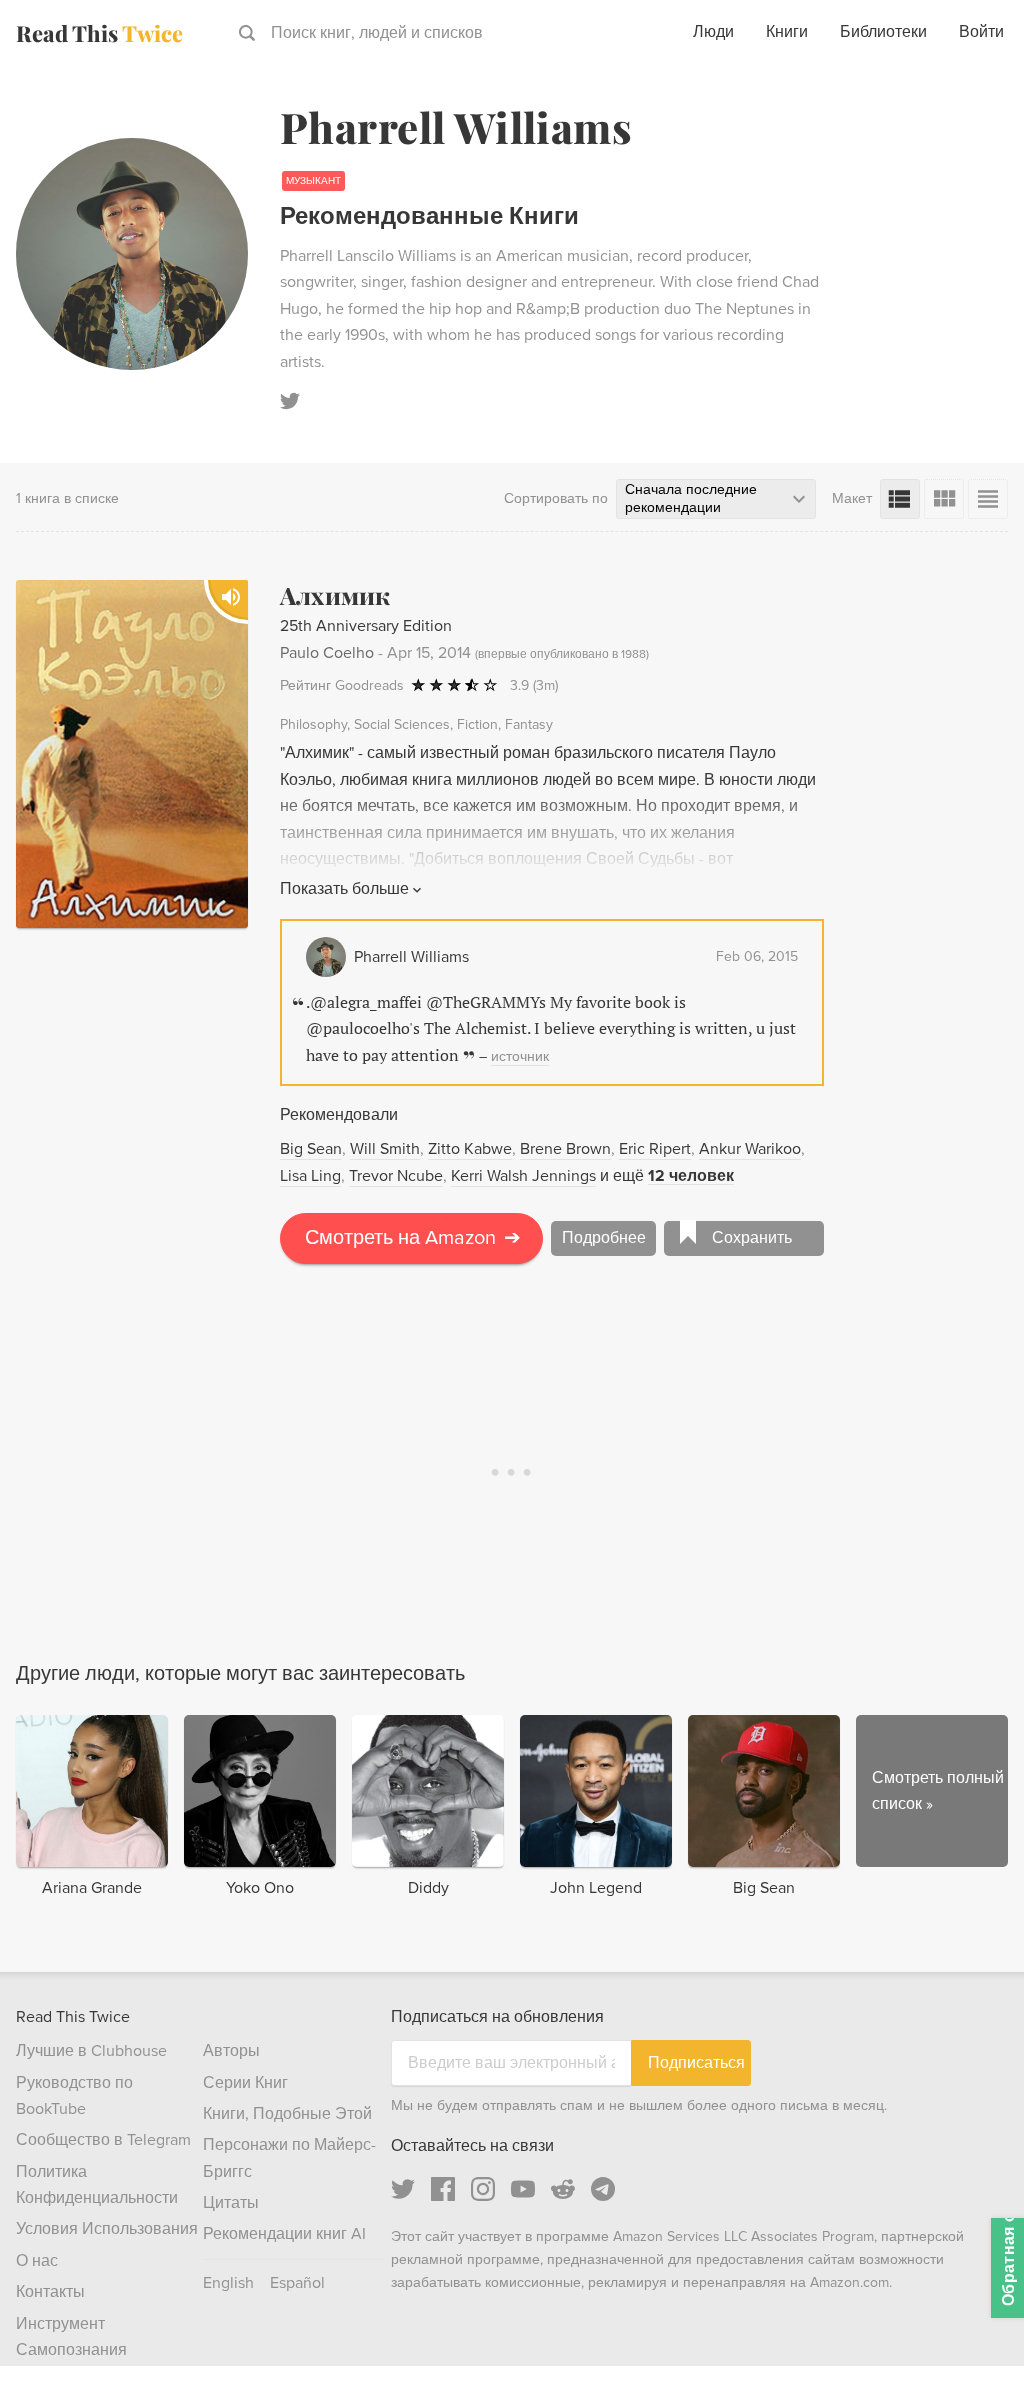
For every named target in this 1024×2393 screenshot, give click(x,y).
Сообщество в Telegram (103, 2140)
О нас (37, 2261)
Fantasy (529, 724)
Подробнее (604, 1238)
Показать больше (344, 889)
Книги (787, 32)
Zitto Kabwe (470, 1149)
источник (520, 1056)
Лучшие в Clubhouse (91, 2051)
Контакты (50, 2292)
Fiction (477, 724)
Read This (99, 33)
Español (297, 2283)
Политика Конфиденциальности (97, 2185)
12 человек (691, 1176)
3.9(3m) (534, 685)
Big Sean (311, 1149)
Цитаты (231, 2203)
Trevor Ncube (396, 1176)
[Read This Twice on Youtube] (523, 2189)
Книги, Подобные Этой (287, 2114)
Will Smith (385, 1149)
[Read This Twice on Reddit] (563, 2189)
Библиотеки (883, 32)
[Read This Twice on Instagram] (483, 2189)
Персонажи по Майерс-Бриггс (289, 2158)
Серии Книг (245, 2083)
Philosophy (313, 724)
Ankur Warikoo (750, 1149)
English (228, 2283)
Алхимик (335, 595)
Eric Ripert (655, 1149)
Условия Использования (107, 2229)
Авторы (231, 2051)
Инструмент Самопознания (71, 2337)
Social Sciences (402, 724)
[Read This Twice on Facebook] (443, 2189)
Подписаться (696, 2062)
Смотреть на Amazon (413, 1238)
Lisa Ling (310, 1176)
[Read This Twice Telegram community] (603, 2189)
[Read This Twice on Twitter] (403, 2189)
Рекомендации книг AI (284, 2234)
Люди (713, 32)
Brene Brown (565, 1149)
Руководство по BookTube (74, 2096)
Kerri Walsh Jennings (523, 1176)
